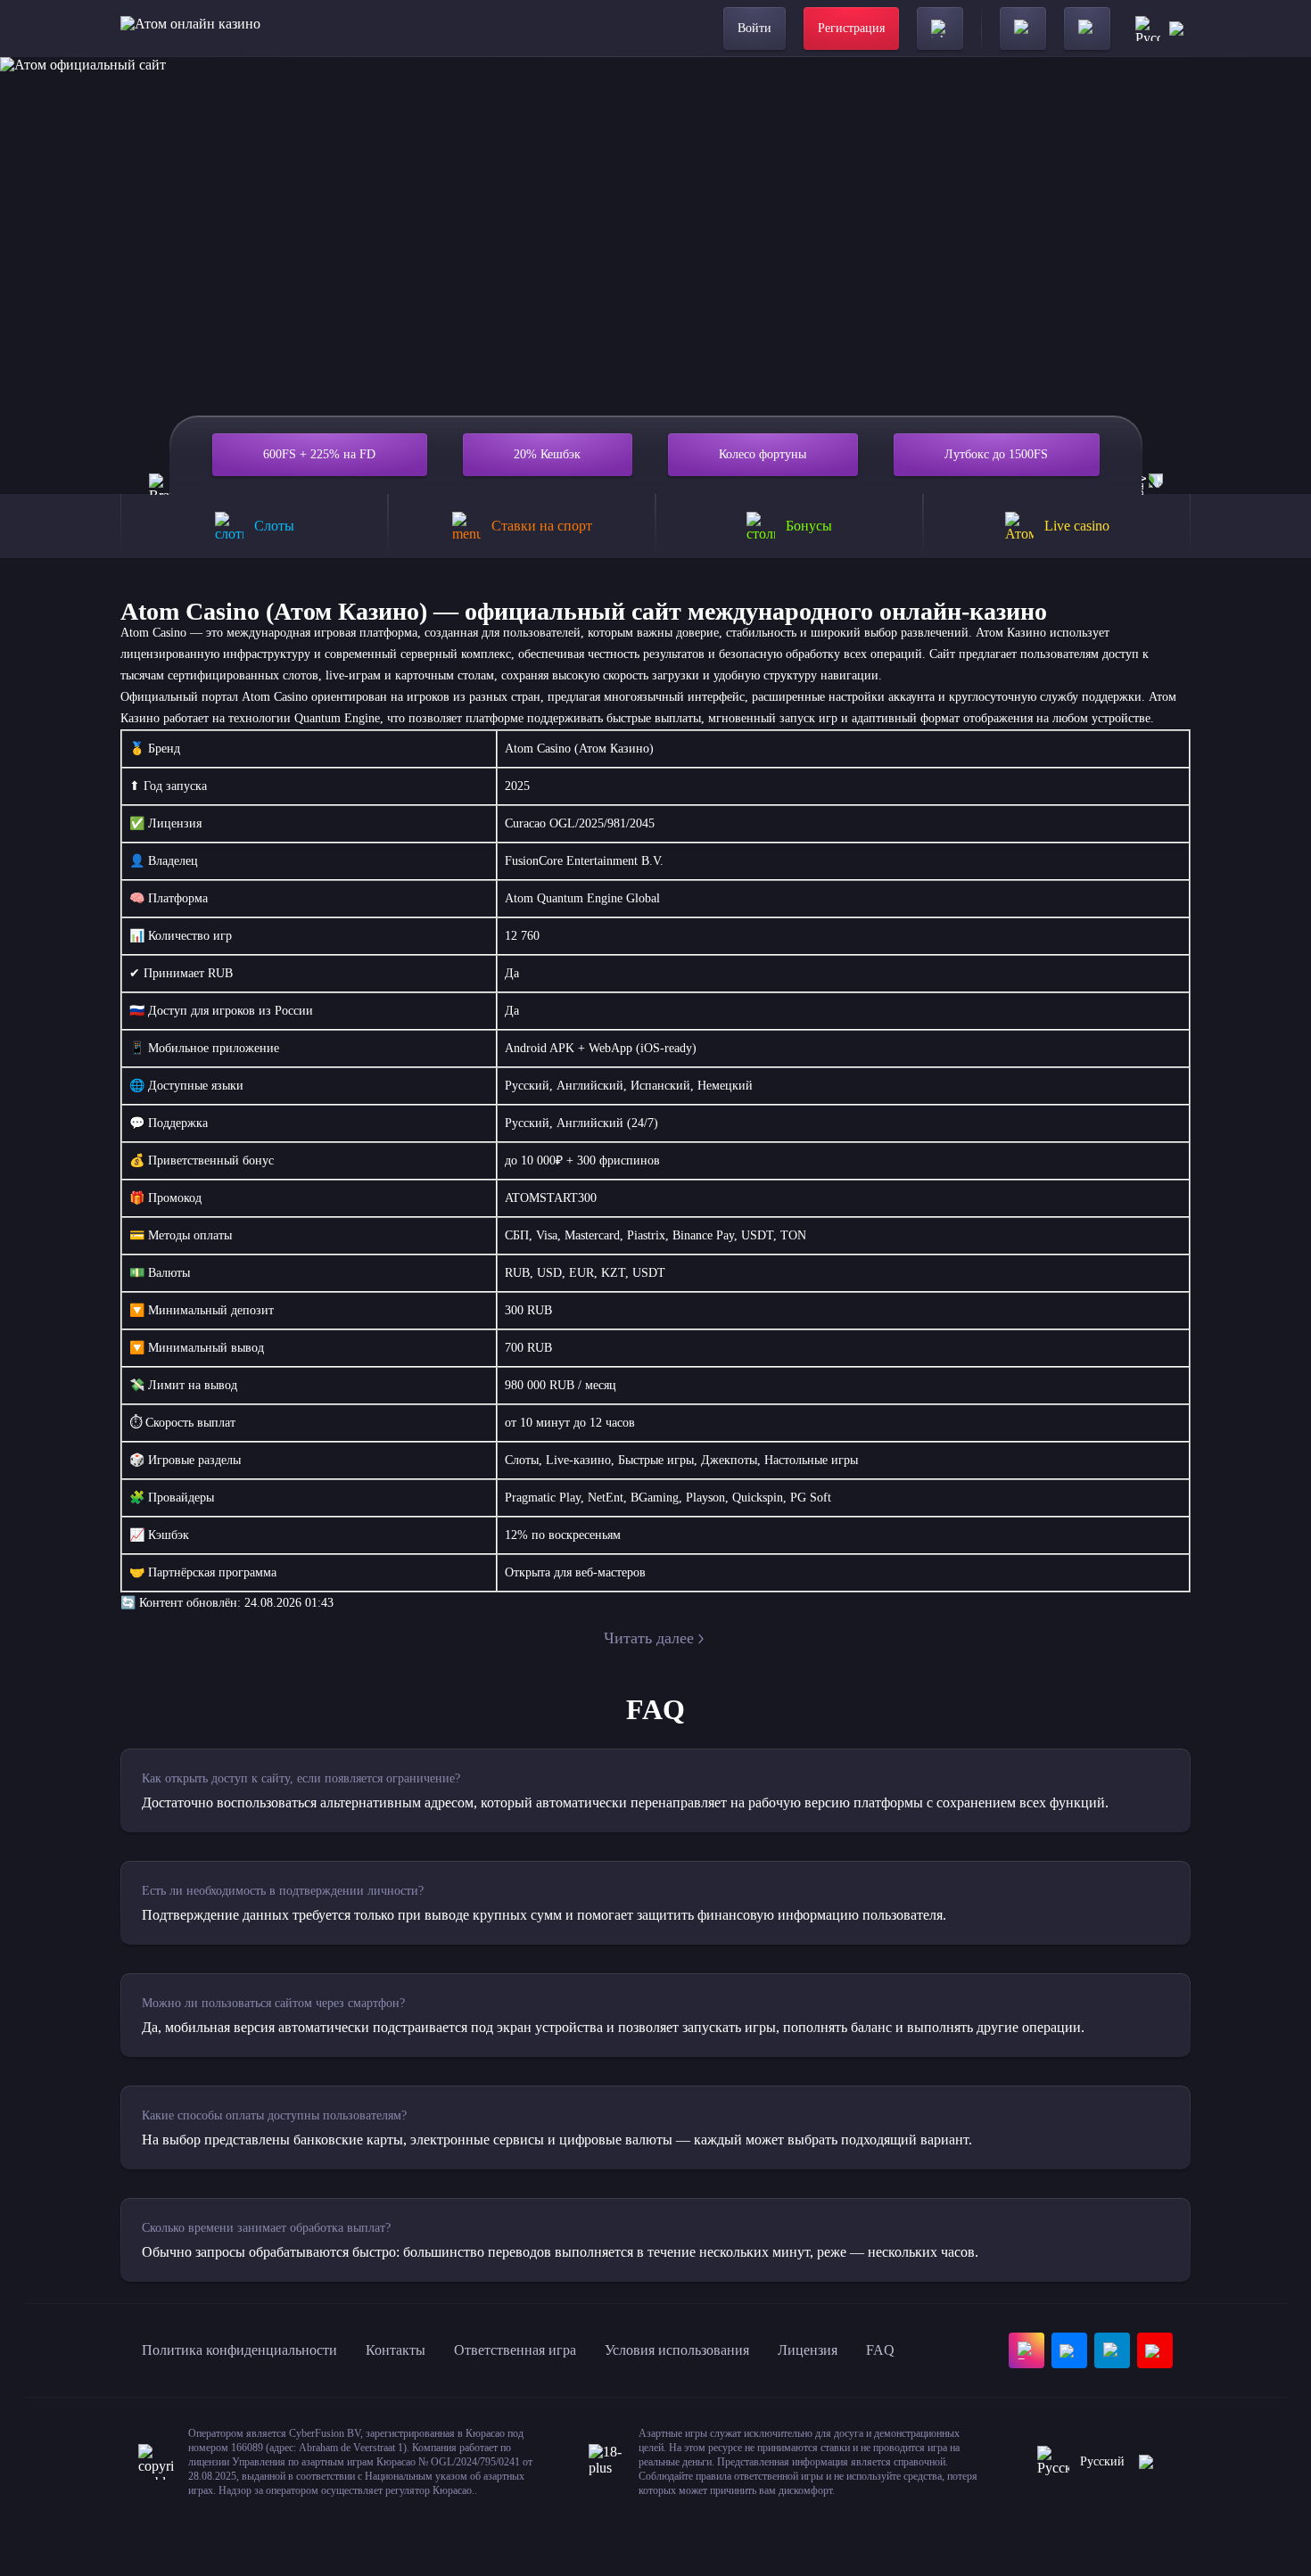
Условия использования (677, 2350)
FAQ (880, 2350)
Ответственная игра (515, 2350)
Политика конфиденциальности (239, 2350)
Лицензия (808, 2350)
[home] (190, 29)
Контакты (396, 2350)
